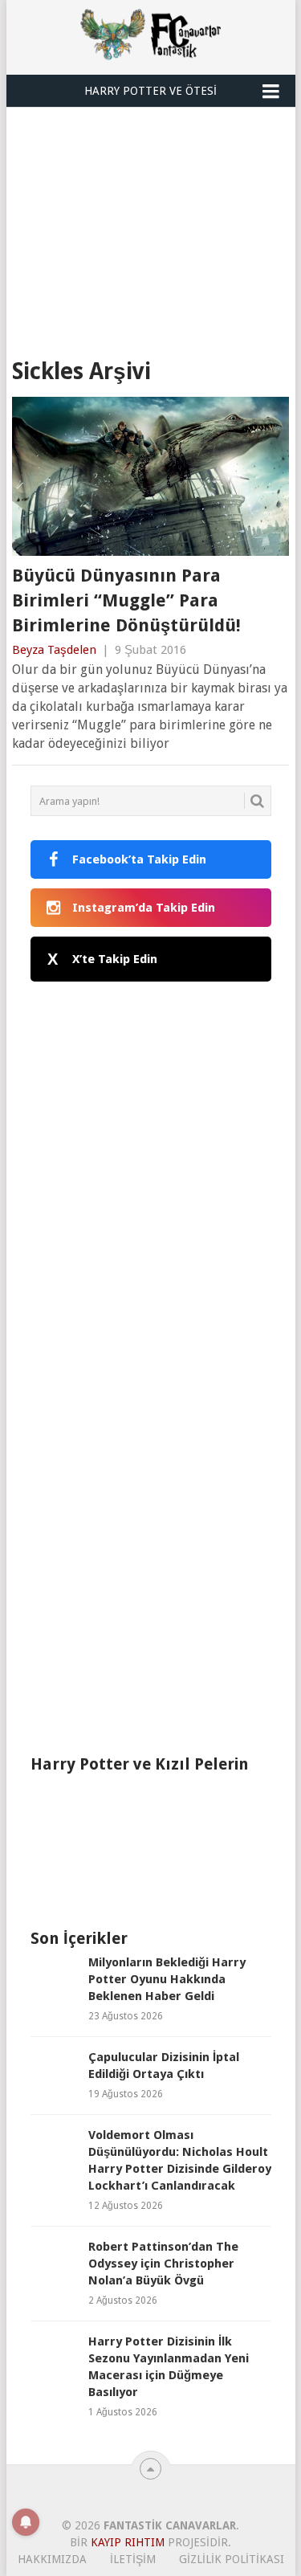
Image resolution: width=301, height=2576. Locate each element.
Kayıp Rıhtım (128, 2542)
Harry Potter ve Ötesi (150, 91)
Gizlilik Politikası (232, 2559)
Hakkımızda (52, 2559)
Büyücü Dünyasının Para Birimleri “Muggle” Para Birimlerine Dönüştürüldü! (126, 600)
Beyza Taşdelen (54, 650)
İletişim (133, 2559)
